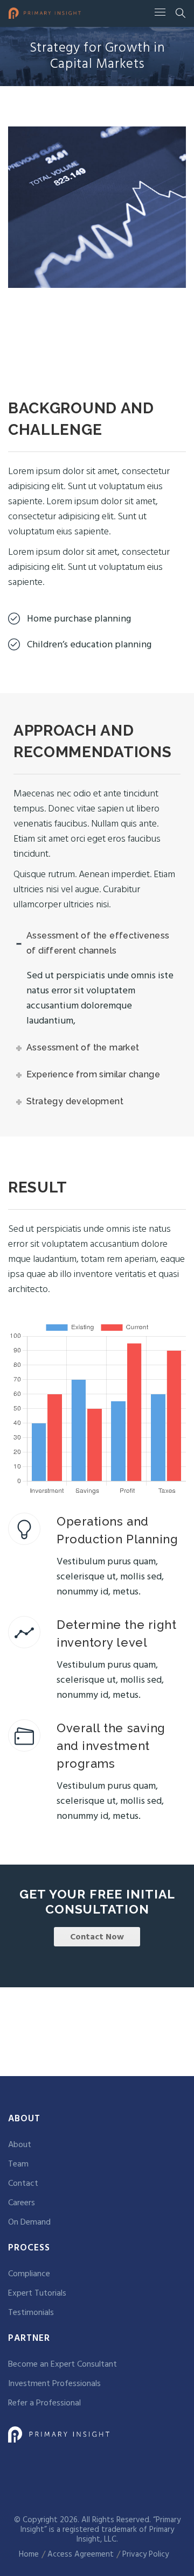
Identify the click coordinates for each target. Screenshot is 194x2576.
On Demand (29, 2222)
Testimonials (31, 2313)
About (20, 2145)
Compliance (29, 2274)
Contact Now (97, 1937)
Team (18, 2164)
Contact (23, 2184)
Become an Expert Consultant (63, 2365)
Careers (22, 2203)
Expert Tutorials (37, 2293)
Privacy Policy (145, 2554)
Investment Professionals (54, 2384)
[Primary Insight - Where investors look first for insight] (45, 13)
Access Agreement (81, 2554)
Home (29, 2554)
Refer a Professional (44, 2403)
